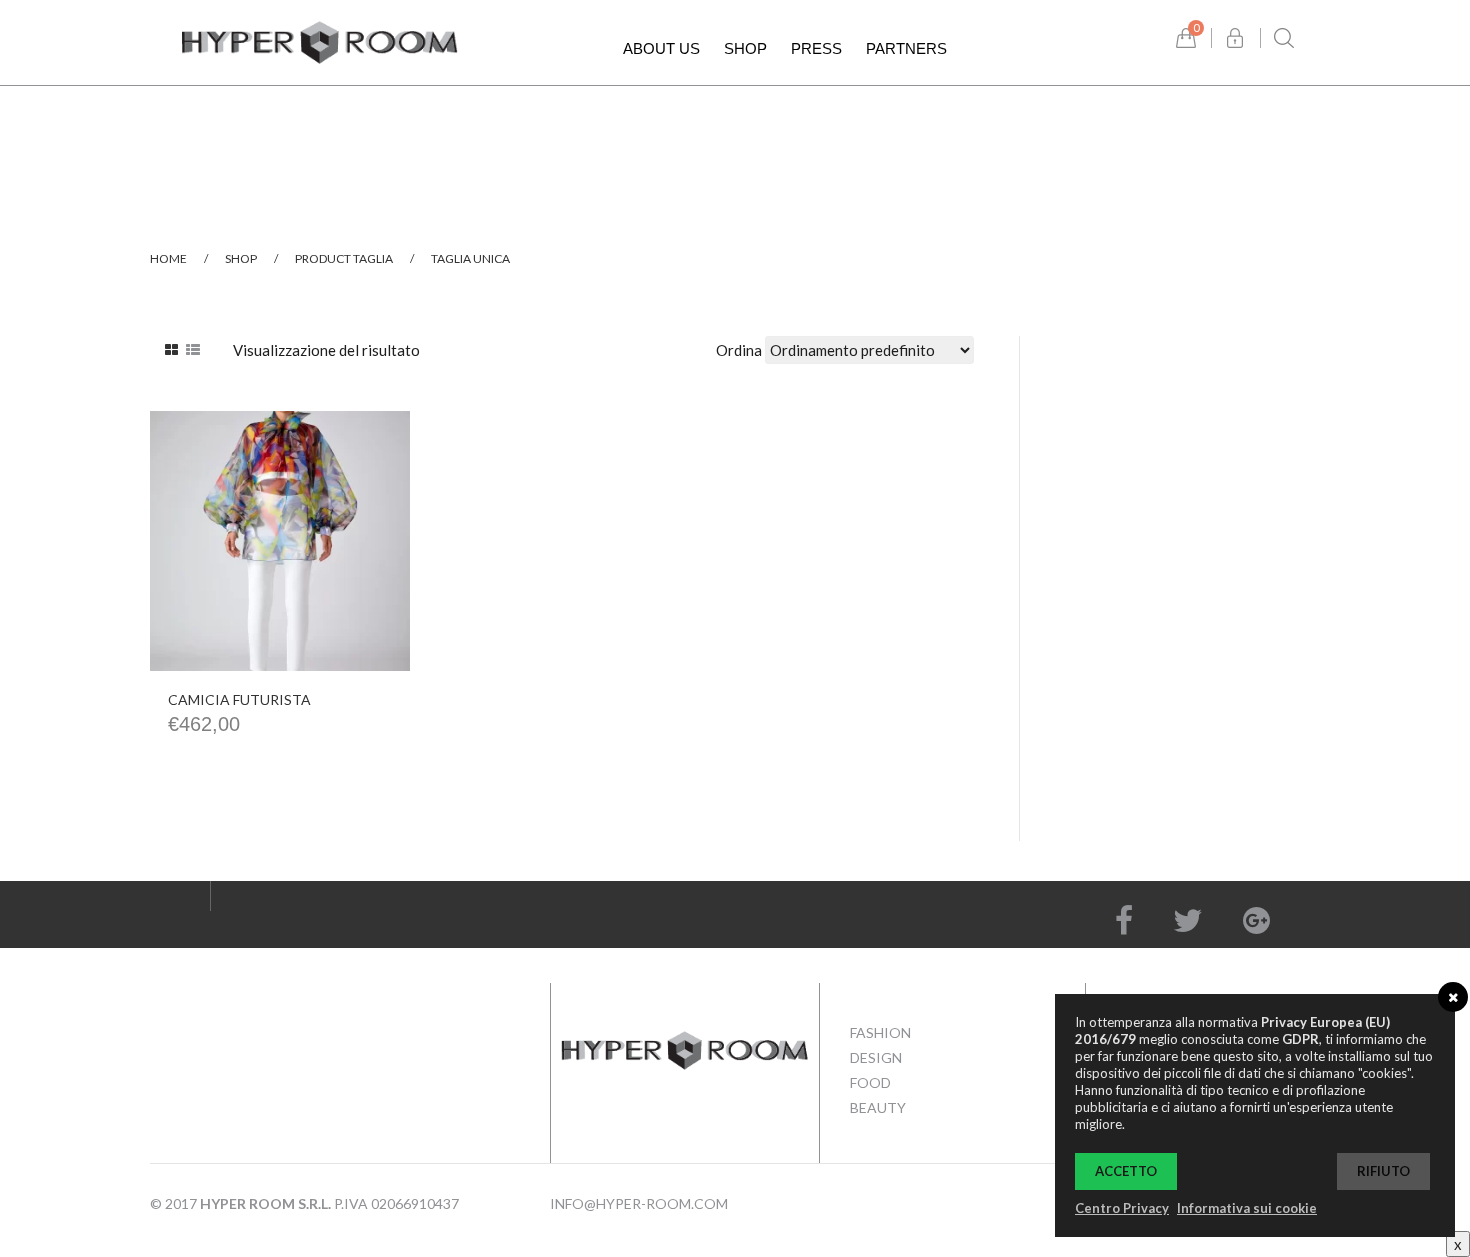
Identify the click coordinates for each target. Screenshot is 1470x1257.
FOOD (870, 1082)
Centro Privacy (1122, 1208)
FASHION (880, 1032)
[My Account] (1235, 38)
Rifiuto (1383, 1171)
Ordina (739, 350)
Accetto (1126, 1171)
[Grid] (171, 350)
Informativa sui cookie (1247, 1208)
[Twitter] (1188, 920)
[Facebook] (1124, 920)
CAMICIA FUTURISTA (239, 699)
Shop (241, 258)
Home (168, 258)
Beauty (878, 1107)
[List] (193, 350)
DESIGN (876, 1057)
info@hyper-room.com (639, 1203)
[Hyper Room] (320, 40)
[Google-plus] (1256, 920)
